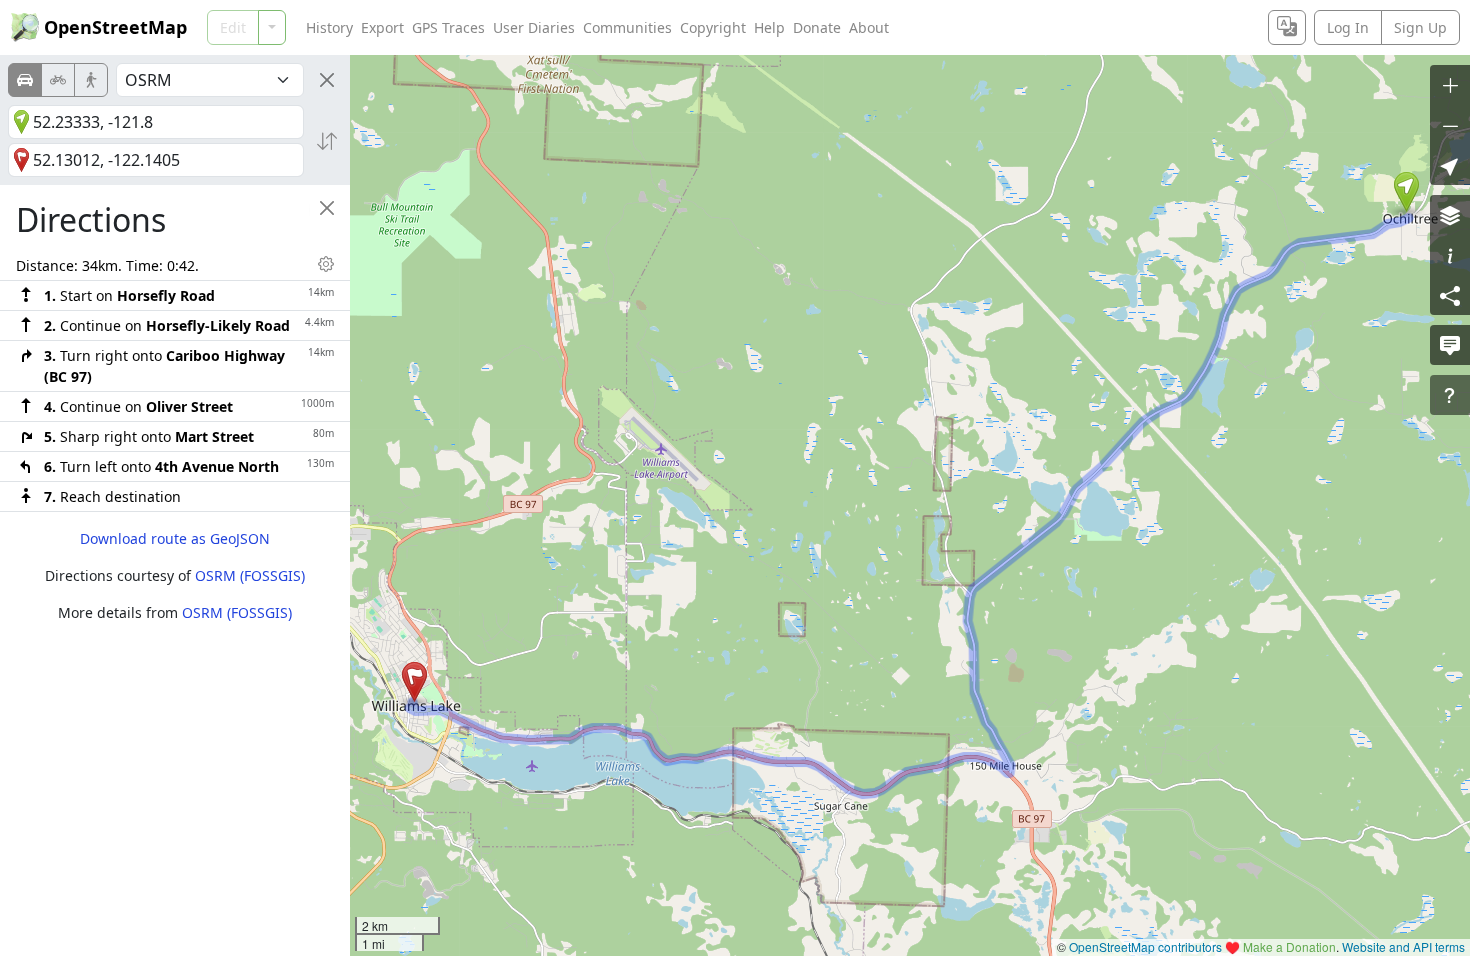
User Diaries (534, 27)
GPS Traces (448, 27)
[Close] (327, 80)
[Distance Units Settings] (326, 264)
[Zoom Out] (1450, 125)
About (869, 27)
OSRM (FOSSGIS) (250, 575)
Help (769, 27)
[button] (1406, 192)
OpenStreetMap (115, 27)
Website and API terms (1403, 946)
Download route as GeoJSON (175, 538)
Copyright (713, 27)
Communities (627, 27)
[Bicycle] (58, 80)
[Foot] (91, 80)
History (329, 27)
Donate (817, 27)
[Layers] (1450, 215)
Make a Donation (1289, 946)
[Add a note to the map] (1450, 345)
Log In (1348, 27)
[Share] (1450, 295)
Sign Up (1420, 27)
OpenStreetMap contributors (1145, 946)
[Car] (25, 80)
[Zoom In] (1450, 85)
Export (382, 27)
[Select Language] (1287, 27)
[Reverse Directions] (327, 141)
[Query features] (1450, 395)
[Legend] (1450, 255)
